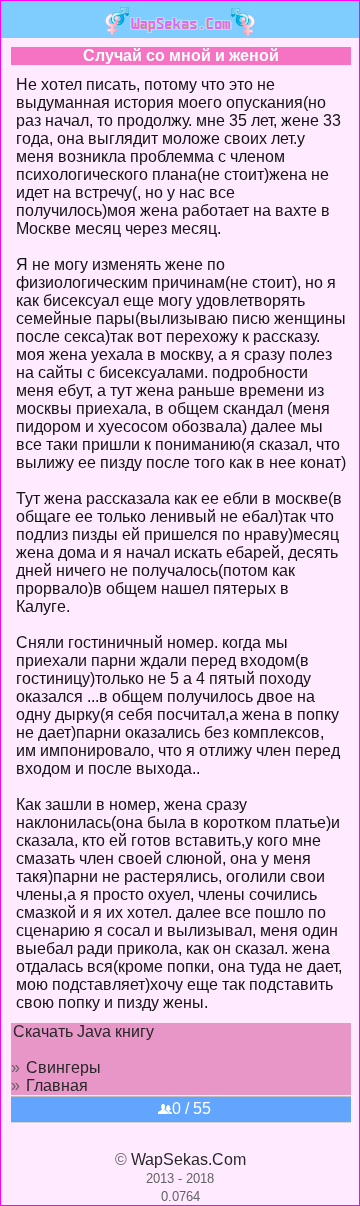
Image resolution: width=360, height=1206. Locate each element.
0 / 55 (191, 1108)
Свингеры (63, 1067)
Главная (57, 1085)
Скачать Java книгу (83, 1031)
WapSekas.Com (188, 1159)
